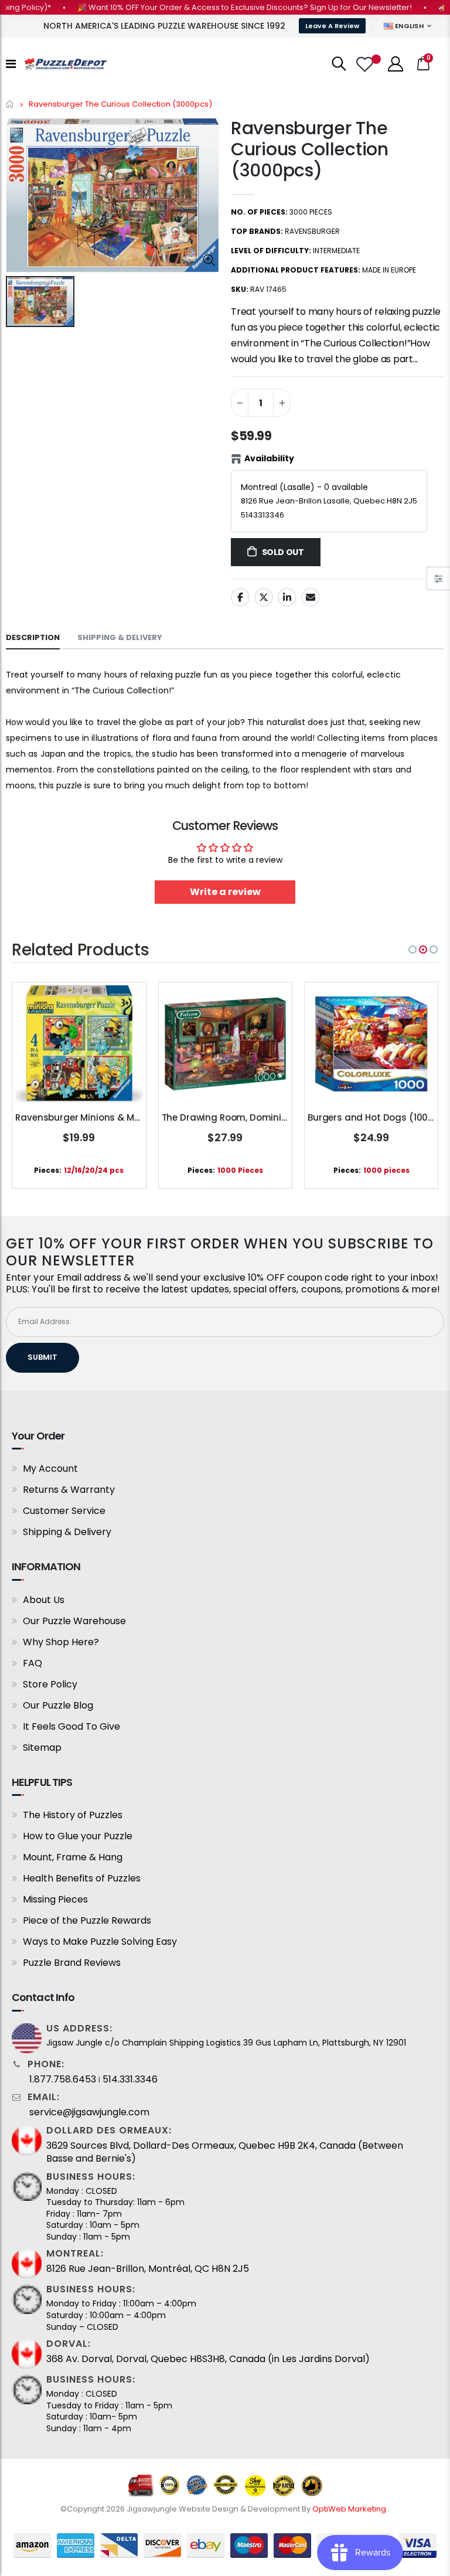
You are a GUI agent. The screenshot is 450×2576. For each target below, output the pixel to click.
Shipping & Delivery (67, 1532)
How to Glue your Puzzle (78, 1836)
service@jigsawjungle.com (89, 2112)
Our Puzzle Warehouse (74, 1621)
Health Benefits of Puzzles (82, 1878)
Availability (269, 458)
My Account (50, 1469)
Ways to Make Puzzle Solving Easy (100, 1942)
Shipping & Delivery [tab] (120, 637)
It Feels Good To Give (71, 1726)
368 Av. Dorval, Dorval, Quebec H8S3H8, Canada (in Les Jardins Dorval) (208, 2359)
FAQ (33, 1663)
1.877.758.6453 (63, 2080)
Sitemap (42, 1748)
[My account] (396, 64)
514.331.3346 (130, 2080)
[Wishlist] (366, 64)
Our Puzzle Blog (58, 1705)
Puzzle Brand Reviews (72, 1963)
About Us (44, 1600)
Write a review (225, 892)
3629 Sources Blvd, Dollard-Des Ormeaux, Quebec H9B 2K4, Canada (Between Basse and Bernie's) (225, 2152)
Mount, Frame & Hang (73, 1857)
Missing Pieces (55, 1899)
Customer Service (64, 1511)
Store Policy (50, 1684)
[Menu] (11, 64)
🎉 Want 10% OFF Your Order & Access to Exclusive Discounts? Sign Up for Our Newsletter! (218, 7)
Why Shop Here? (61, 1642)
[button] (412, 950)
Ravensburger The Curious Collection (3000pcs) (310, 149)
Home (10, 104)
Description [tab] (33, 637)
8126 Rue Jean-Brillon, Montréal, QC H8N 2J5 (148, 2269)
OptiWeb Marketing (350, 2509)
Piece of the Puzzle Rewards (87, 1920)
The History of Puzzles (73, 1815)
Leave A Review (332, 26)
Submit (42, 1357)
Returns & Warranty (69, 1490)
